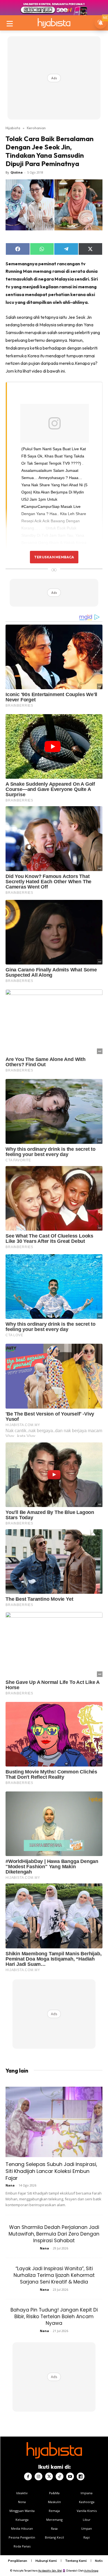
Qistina (17, 172)
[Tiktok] (60, 2476)
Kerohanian (36, 128)
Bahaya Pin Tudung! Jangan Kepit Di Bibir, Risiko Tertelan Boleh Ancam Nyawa (54, 2317)
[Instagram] (38, 2476)
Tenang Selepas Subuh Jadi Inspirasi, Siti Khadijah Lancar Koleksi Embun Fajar (51, 2171)
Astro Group (91, 2571)
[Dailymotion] (81, 2476)
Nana (10, 2185)
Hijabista (13, 128)
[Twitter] (49, 2476)
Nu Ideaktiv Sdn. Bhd (50, 2571)
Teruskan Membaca (54, 557)
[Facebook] (28, 2476)
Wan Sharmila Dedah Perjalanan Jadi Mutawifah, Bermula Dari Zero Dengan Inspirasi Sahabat (54, 2234)
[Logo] (54, 23)
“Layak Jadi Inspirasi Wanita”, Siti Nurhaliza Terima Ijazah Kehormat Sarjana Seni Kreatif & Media (54, 2275)
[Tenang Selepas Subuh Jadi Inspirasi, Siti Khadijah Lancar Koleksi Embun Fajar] (54, 2122)
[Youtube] (70, 2476)
